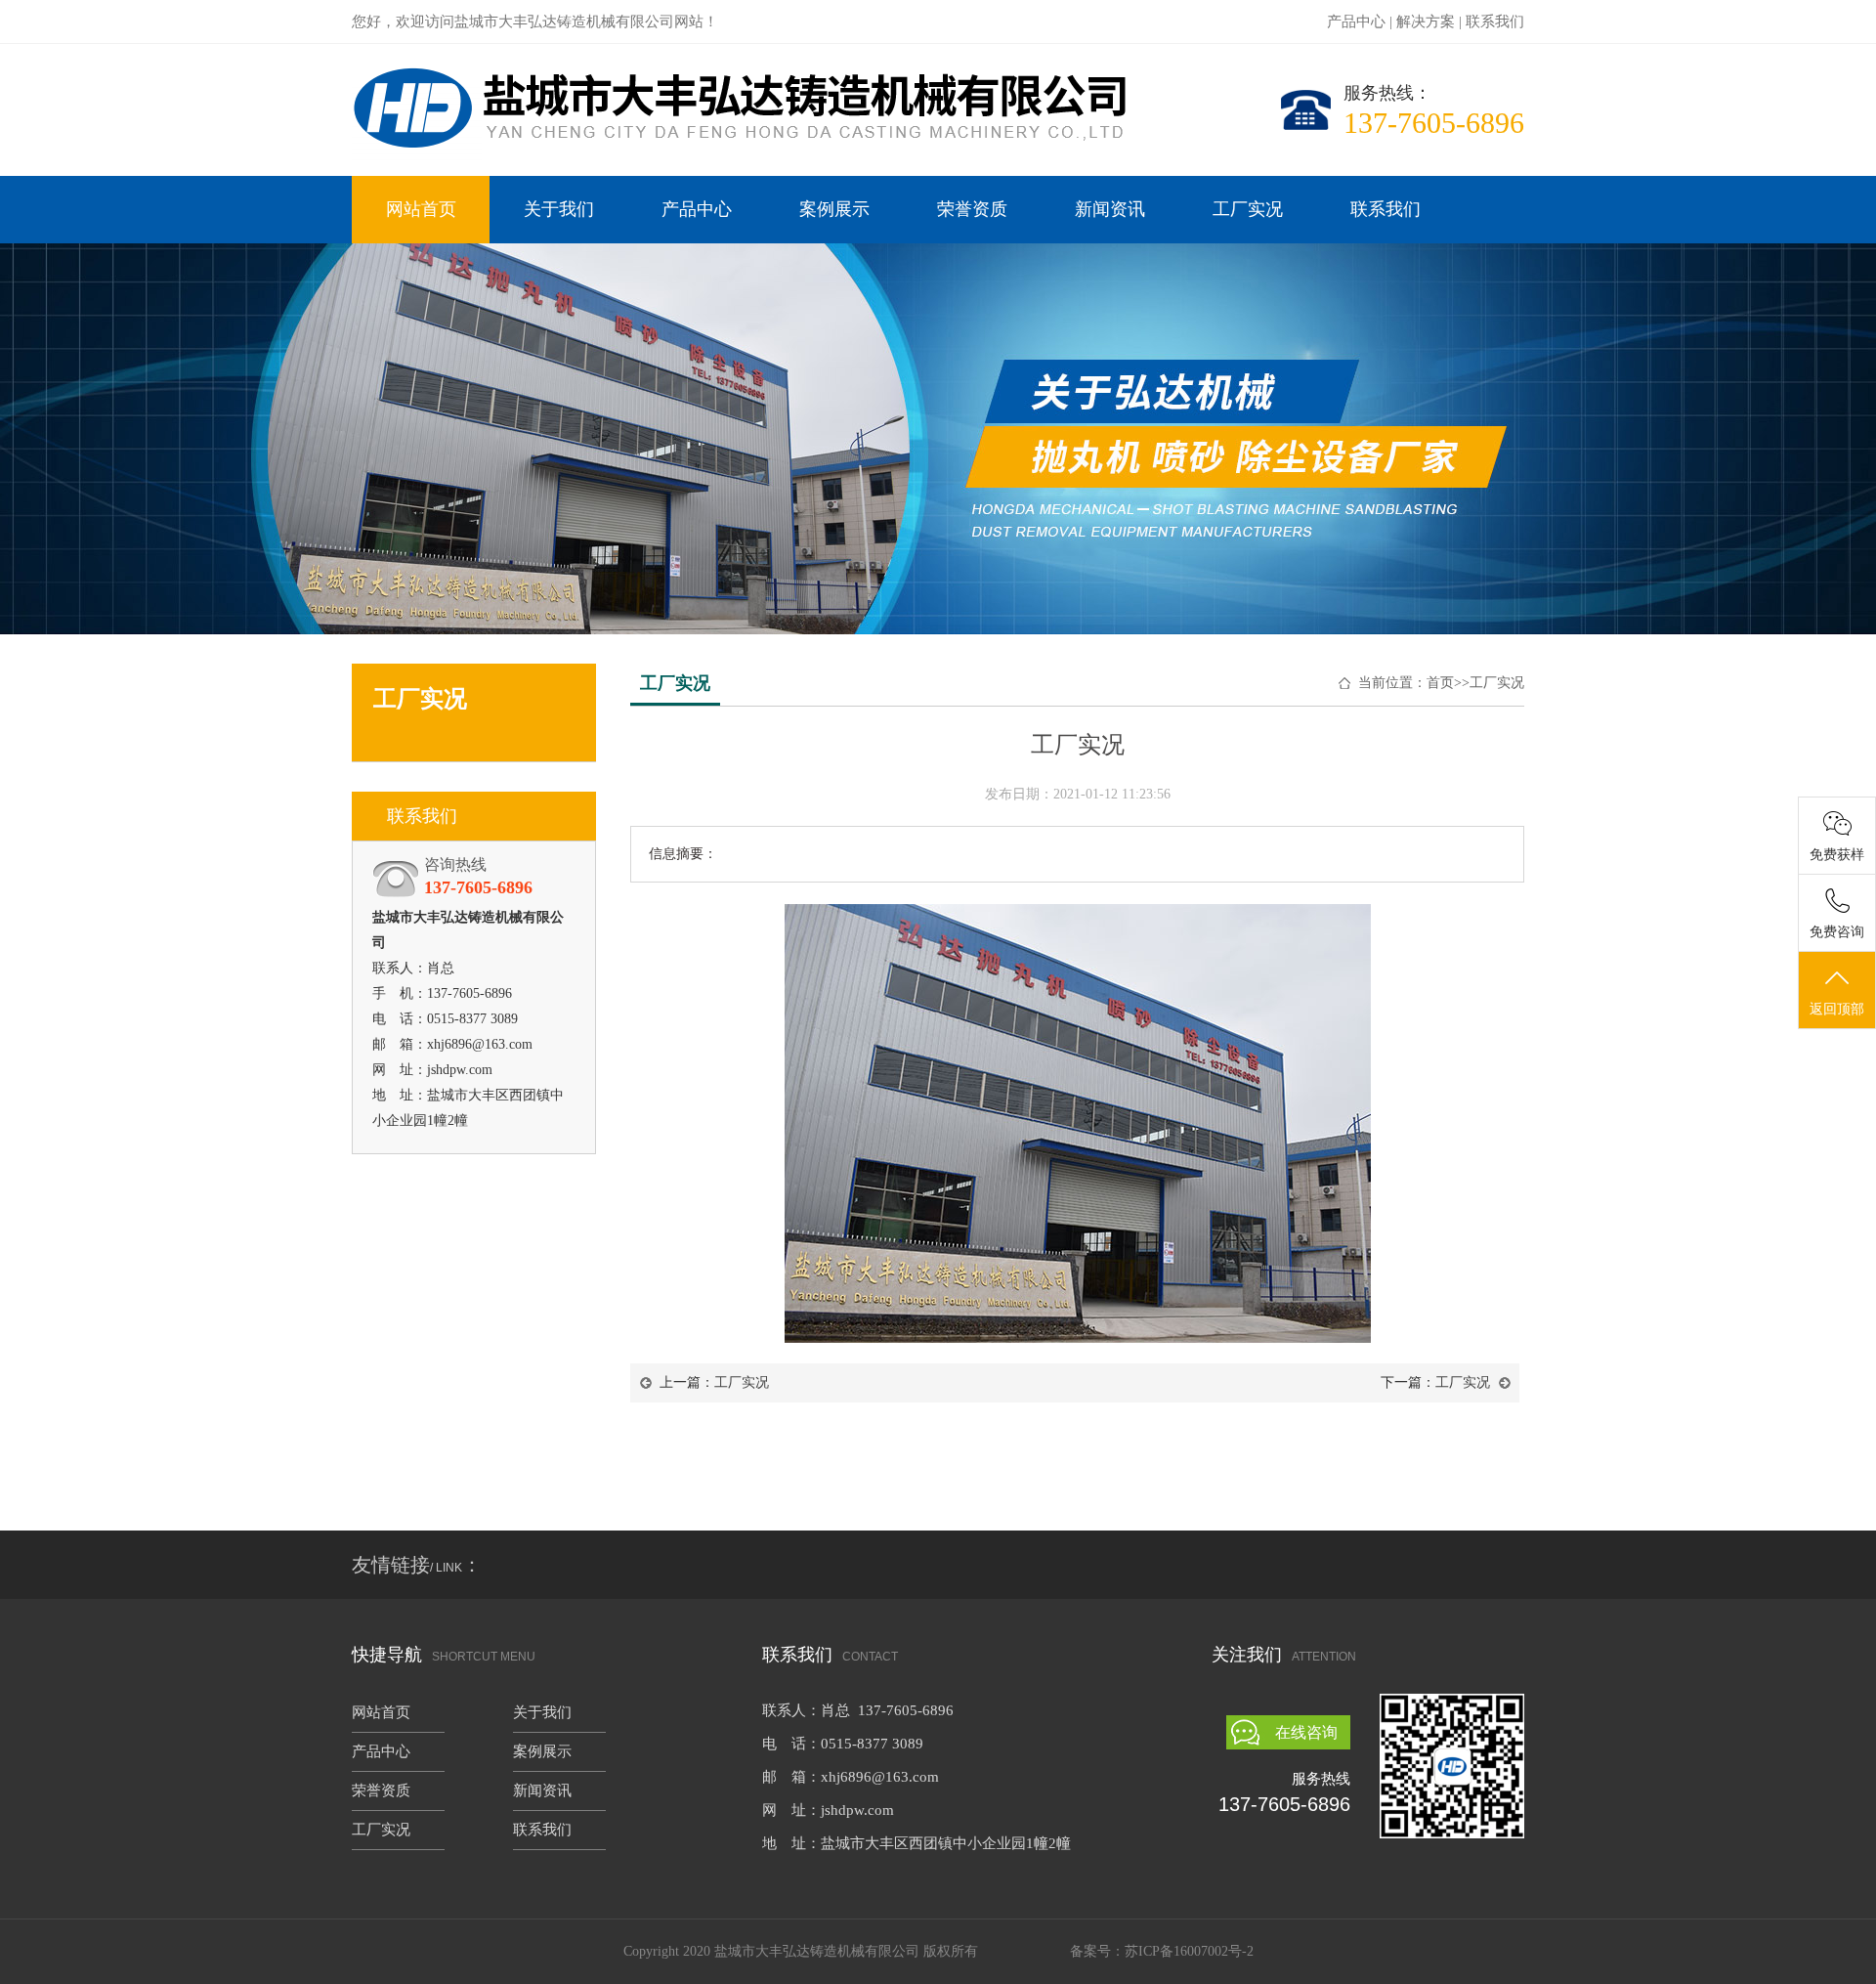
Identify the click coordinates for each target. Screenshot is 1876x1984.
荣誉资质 (972, 209)
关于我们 (559, 209)
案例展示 (834, 209)
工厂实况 (1248, 209)
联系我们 (1495, 22)
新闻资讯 (1110, 209)
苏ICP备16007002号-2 (1189, 1951)
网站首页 (421, 209)
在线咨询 (1306, 1732)
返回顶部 (1837, 1009)
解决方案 (1426, 22)
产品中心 (1356, 22)
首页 (1440, 683)
